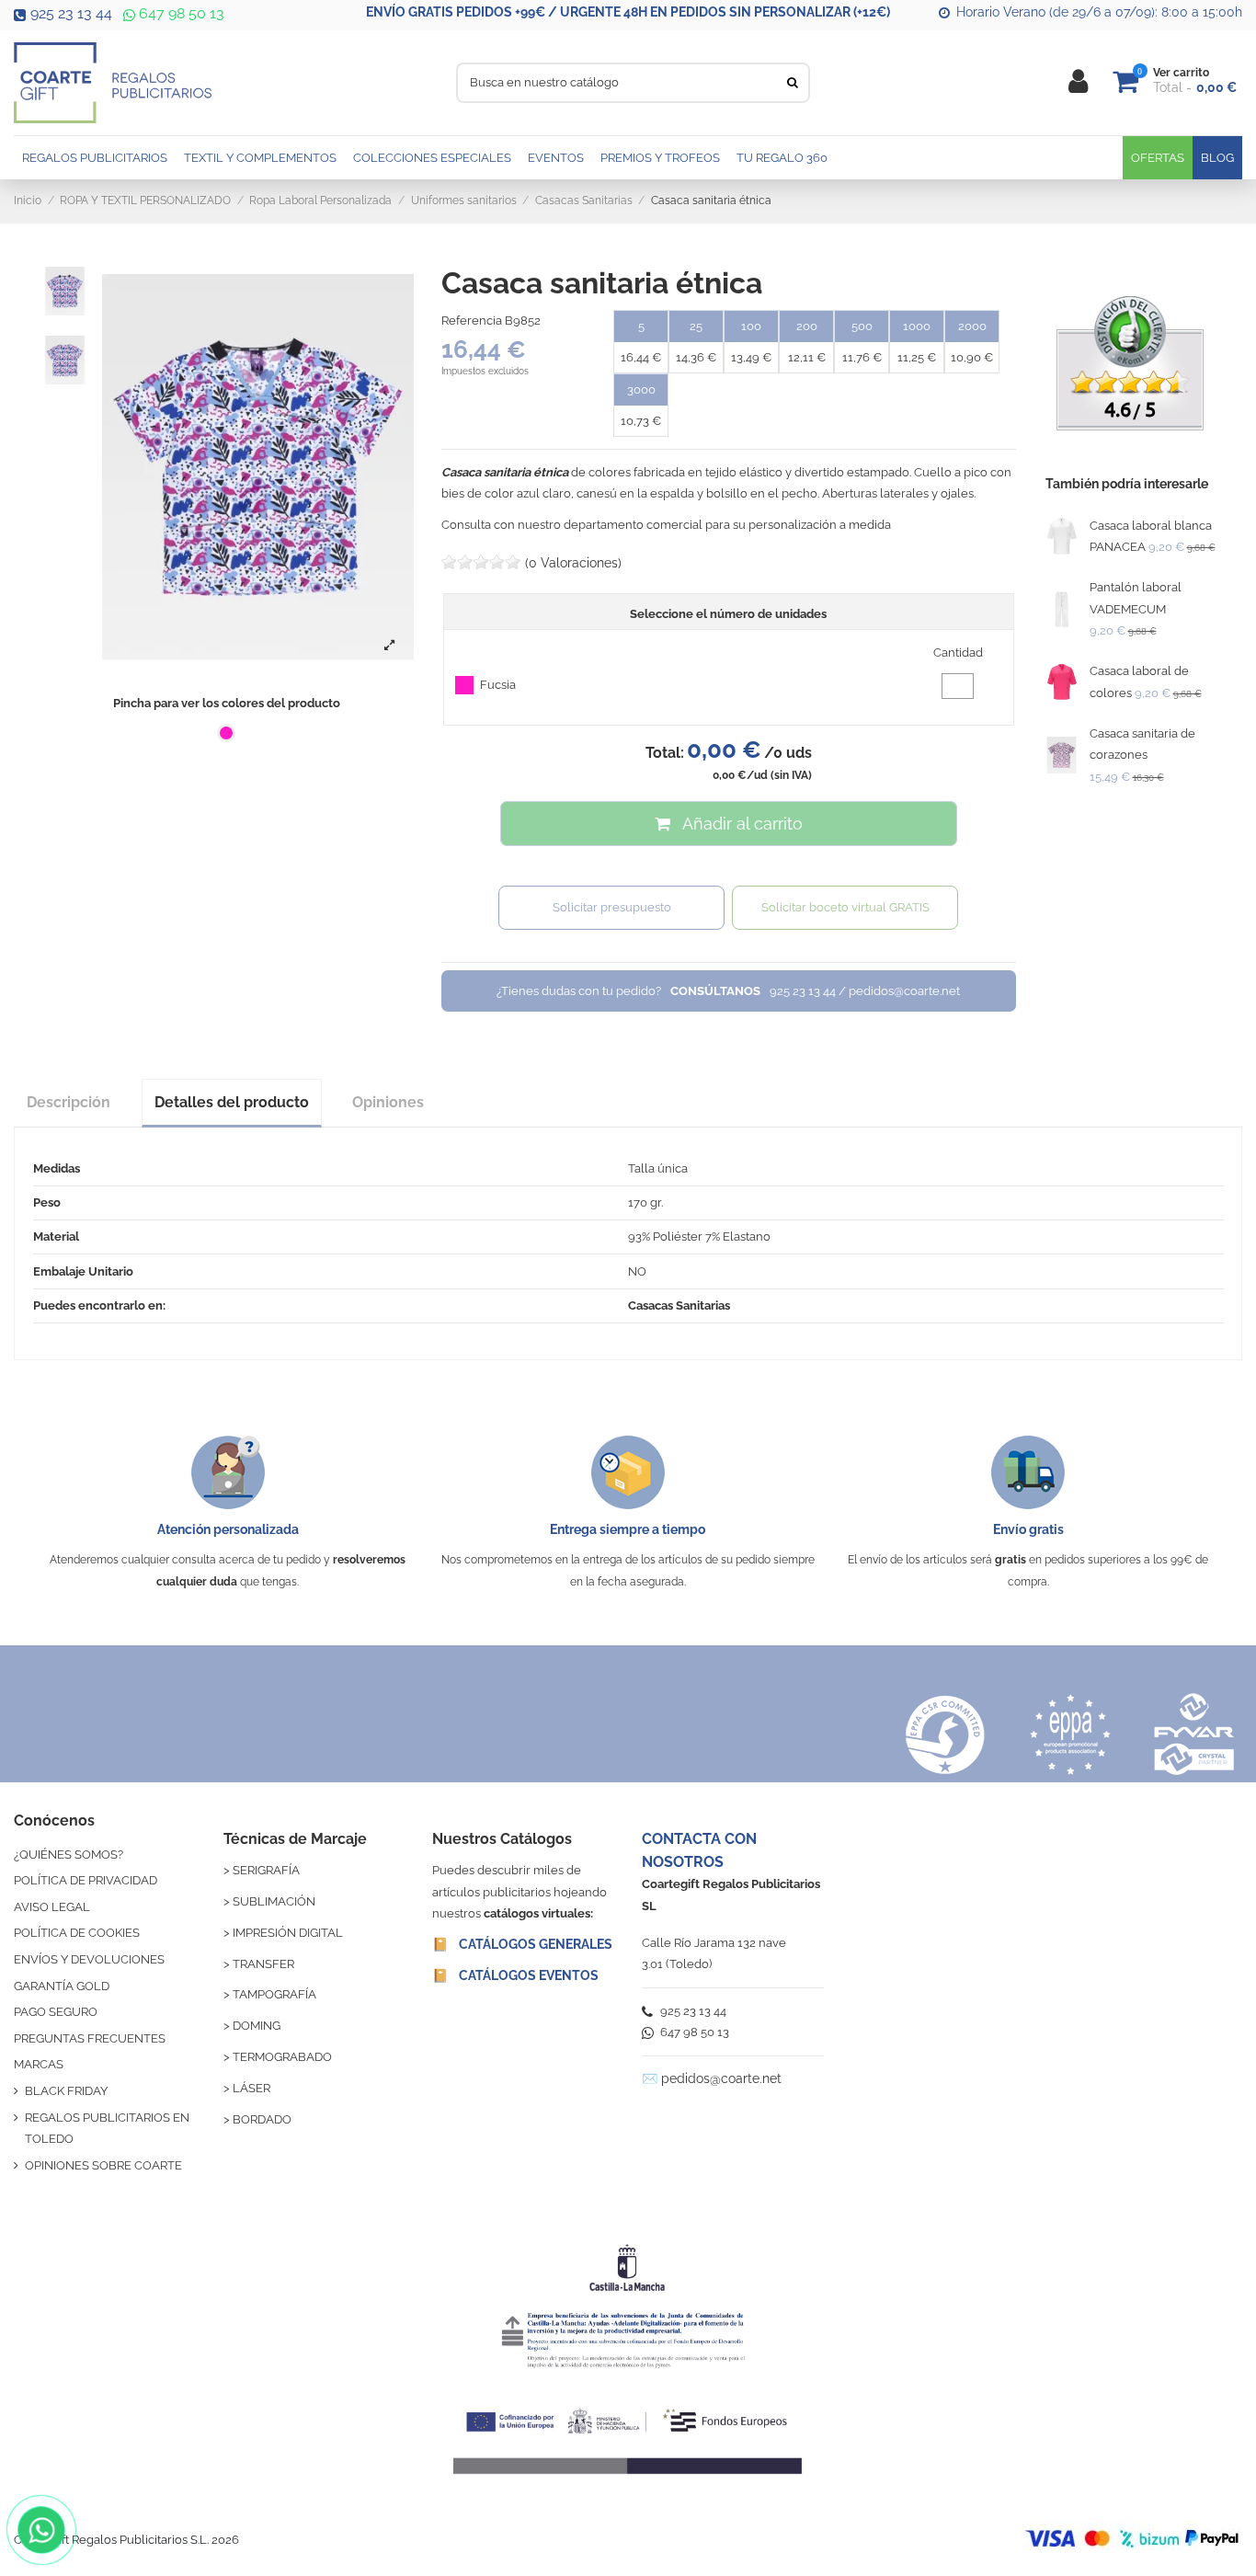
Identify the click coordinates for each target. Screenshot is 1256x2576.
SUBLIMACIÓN (274, 1901)
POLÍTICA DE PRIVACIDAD (86, 1880)
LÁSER (251, 2088)
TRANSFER (263, 1964)
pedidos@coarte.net (721, 2078)
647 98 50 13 (180, 13)
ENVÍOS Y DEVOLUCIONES (89, 1959)
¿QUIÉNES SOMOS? (69, 1855)
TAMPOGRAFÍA (274, 1994)
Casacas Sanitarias (679, 1305)
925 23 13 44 (71, 13)
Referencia (472, 321)
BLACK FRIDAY (66, 2091)
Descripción (69, 1102)
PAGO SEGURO (56, 2012)
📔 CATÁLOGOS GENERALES (522, 1944)
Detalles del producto (232, 1102)
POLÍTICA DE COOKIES (77, 1933)
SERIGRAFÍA (266, 1870)
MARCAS (39, 2064)
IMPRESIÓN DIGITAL (288, 1933)
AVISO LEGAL (52, 1907)
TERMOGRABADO (282, 2057)
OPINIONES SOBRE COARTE (103, 2165)
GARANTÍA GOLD (62, 1986)
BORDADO (262, 2119)
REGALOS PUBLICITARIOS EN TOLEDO (107, 2128)
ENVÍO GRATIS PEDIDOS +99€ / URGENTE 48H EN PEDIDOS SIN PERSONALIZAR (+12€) (628, 12)
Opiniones (388, 1102)
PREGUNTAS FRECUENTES (90, 2038)
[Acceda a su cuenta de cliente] (1078, 82)
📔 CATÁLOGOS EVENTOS (515, 1975)
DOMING (257, 2026)
